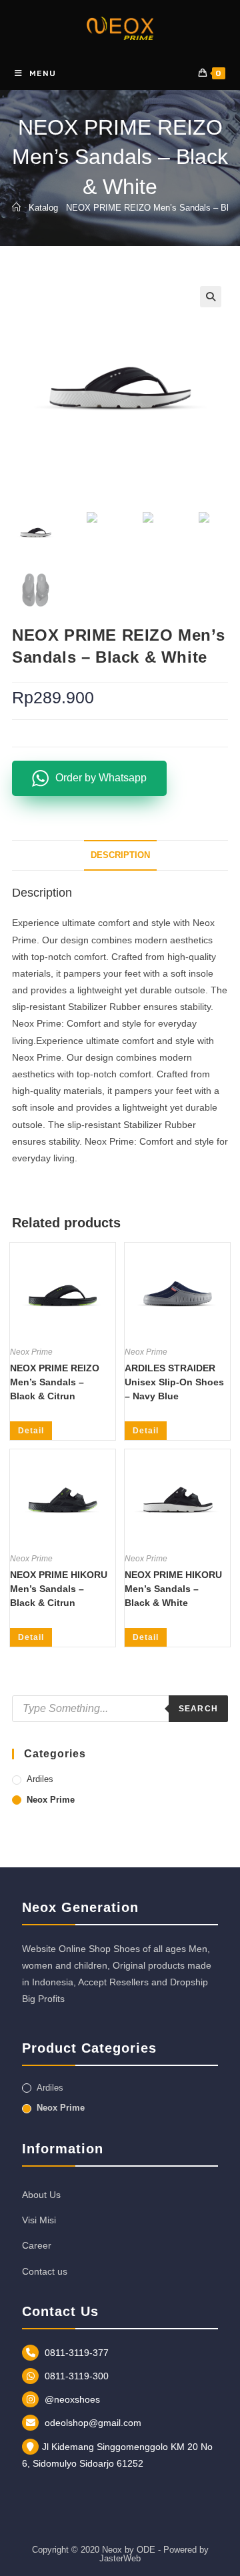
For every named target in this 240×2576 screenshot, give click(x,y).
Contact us (45, 2271)
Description (120, 855)
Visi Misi (39, 2220)
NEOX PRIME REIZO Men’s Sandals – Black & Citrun (55, 1382)
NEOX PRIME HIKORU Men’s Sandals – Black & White (173, 1589)
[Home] (16, 208)
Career (37, 2245)
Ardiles (40, 1779)
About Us (41, 2195)
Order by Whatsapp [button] (101, 778)
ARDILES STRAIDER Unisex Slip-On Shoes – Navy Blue (174, 1382)
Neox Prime (31, 1352)
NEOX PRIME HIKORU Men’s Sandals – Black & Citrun (59, 1589)
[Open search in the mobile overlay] (120, 1709)
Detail (31, 1431)
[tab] (120, 856)
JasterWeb (120, 2558)
